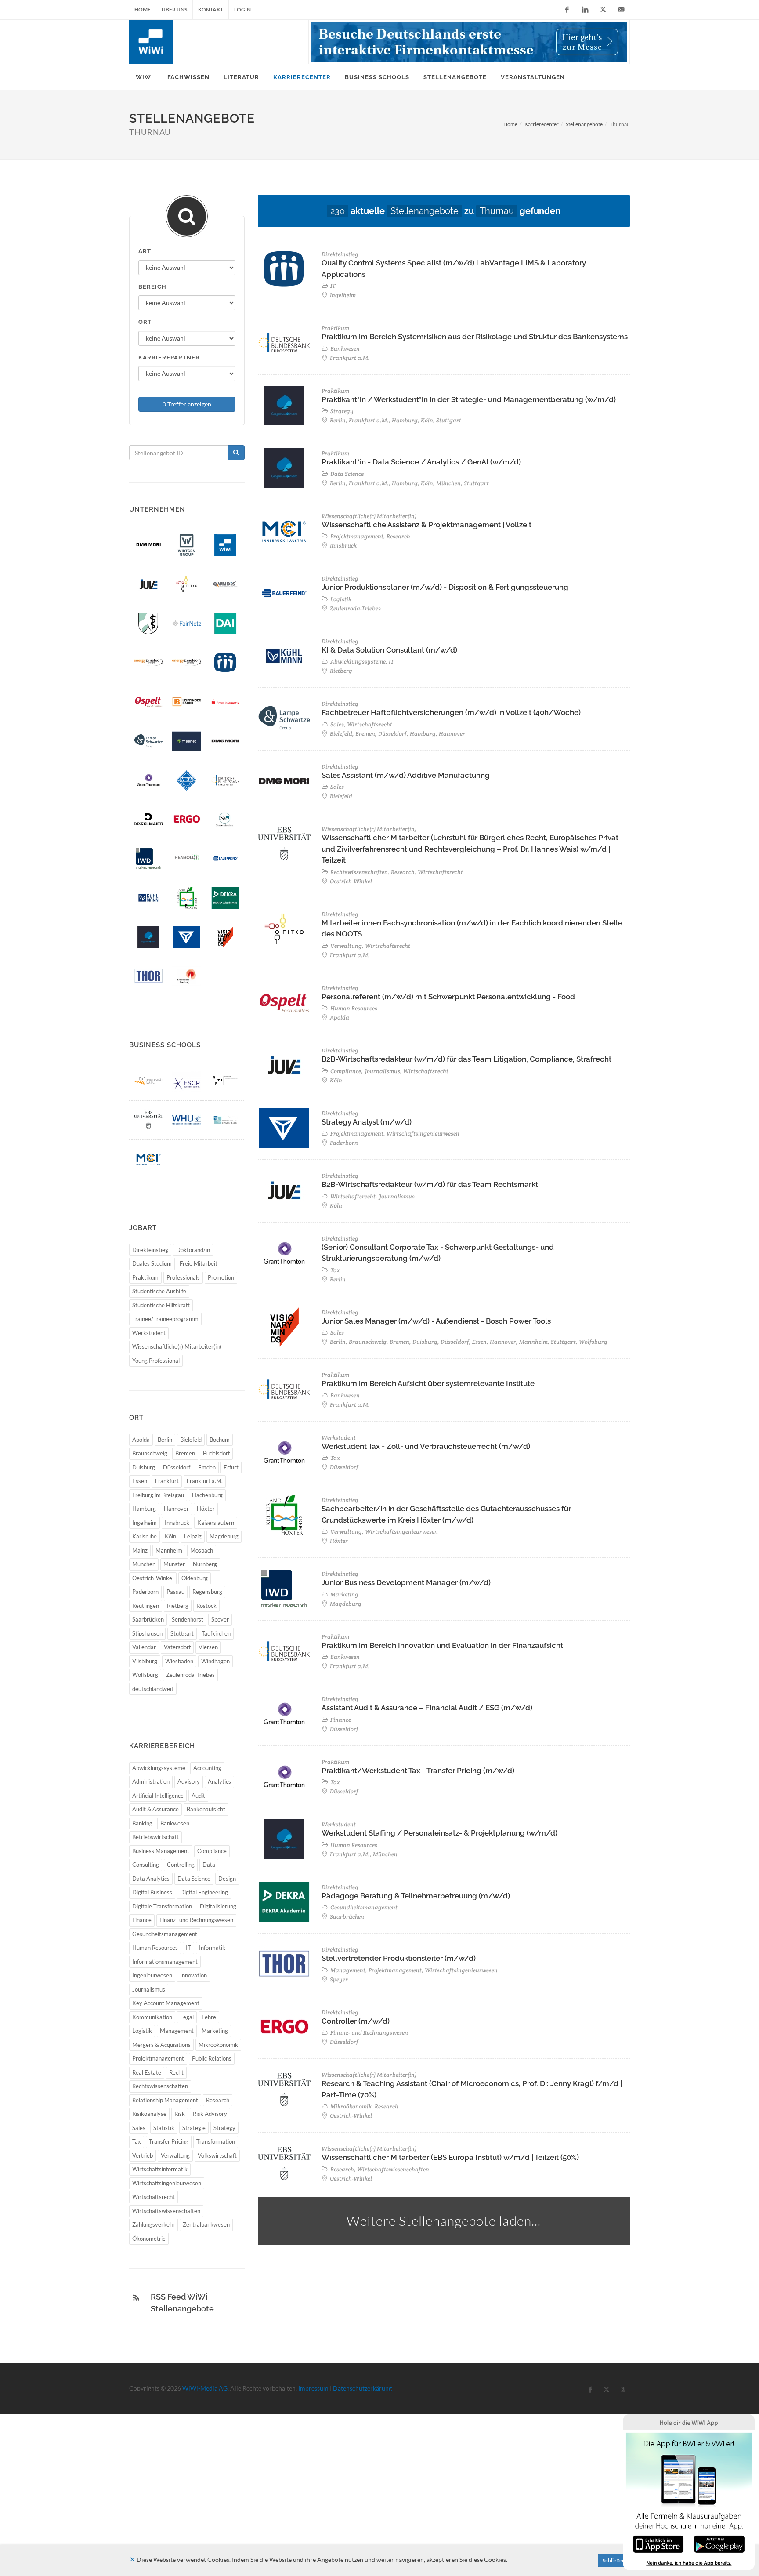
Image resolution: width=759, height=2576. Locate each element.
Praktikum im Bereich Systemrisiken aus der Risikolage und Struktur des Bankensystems (475, 337)
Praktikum (145, 1277)
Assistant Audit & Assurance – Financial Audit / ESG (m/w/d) (427, 1708)
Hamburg (144, 1509)
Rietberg (178, 1606)
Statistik (164, 2128)
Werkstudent (149, 1333)
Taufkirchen (216, 1633)
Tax (137, 2141)
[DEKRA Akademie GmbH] (225, 898)
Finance (142, 1920)
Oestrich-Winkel (153, 1578)
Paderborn (145, 1592)
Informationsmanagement (165, 1962)
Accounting (207, 1768)
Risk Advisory (210, 2114)
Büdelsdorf (216, 1453)
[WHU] (187, 1120)
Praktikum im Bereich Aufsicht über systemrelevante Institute (428, 1383)
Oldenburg (195, 1578)
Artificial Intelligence (158, 1796)
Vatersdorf (177, 1647)
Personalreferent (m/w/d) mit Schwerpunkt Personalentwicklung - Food (448, 997)
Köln (170, 1536)
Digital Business (152, 1892)
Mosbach (202, 1550)
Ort (145, 322)
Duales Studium (152, 1263)
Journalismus (149, 1989)
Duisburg (144, 1467)
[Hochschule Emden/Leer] (225, 1120)
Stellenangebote (584, 124)
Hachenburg (207, 1495)
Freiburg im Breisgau (158, 1495)
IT (188, 1948)
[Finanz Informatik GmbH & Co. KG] (225, 702)
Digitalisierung (218, 1906)
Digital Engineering (204, 1892)
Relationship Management (165, 2100)
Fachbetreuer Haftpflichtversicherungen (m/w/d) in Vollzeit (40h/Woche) (451, 712)
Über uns (174, 9)
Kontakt (211, 9)
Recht (176, 2072)
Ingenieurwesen (152, 1975)
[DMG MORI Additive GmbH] (225, 741)
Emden (207, 1467)
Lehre (209, 2017)
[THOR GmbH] (148, 976)
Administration (151, 1781)
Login (242, 9)
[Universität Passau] (148, 1080)
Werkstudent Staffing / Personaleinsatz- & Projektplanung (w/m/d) (439, 1833)
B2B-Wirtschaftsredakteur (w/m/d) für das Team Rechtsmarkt (430, 1184)
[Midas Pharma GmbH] (225, 662)
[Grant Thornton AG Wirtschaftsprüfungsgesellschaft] (148, 780)
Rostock (206, 1606)
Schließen (614, 2560)
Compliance (212, 1851)
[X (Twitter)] (603, 10)
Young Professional (156, 1361)
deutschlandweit (153, 1689)
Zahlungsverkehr (154, 2224)
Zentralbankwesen (206, 2224)
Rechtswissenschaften (160, 2086)
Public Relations (212, 2058)
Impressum (313, 2388)
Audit (198, 1796)
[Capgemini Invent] (148, 937)
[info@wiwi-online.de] (621, 10)
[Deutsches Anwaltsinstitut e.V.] (225, 623)
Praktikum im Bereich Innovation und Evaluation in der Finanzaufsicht (442, 1645)
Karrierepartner (169, 357)
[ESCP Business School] (187, 1080)
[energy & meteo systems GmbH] (187, 662)
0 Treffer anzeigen (187, 404)
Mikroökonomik (218, 2045)
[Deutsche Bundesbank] (225, 780)
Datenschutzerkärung (362, 2388)
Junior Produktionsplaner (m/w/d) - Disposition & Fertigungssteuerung (445, 587)
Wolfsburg (145, 1675)
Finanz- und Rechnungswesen (196, 1920)
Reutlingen (146, 1606)
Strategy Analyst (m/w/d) (367, 1122)
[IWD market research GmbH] (148, 858)
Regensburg (207, 1592)
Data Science (194, 1879)
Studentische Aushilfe (159, 1291)
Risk (180, 2114)
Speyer (220, 1619)
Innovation (193, 1975)
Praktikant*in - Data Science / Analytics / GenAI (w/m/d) (421, 462)
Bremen (185, 1453)
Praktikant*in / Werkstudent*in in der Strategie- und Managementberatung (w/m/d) (469, 399)
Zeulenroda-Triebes (190, 1675)
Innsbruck (177, 1523)
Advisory (189, 1781)
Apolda (141, 1440)
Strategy (224, 2128)
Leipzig (193, 1536)
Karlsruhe (145, 1536)
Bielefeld (191, 1440)
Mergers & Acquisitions (161, 2045)
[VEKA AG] (187, 780)
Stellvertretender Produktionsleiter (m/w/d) (399, 1958)
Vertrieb (143, 2155)
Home (143, 9)
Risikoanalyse (149, 2114)
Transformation (216, 2141)
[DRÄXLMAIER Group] (148, 819)
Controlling (181, 1865)
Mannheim (169, 1550)
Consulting (146, 1865)
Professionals (183, 1277)
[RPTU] (225, 1080)
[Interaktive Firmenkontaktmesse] (469, 42)
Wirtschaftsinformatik (160, 2169)
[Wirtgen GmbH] (187, 545)
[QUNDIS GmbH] (225, 584)
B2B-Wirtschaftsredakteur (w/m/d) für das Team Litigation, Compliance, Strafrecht (466, 1059)
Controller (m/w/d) (356, 2021)
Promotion (221, 1277)
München (144, 1564)
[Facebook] (567, 10)
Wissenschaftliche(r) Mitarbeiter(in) (177, 1346)
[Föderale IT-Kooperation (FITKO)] (187, 584)
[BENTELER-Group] (187, 937)
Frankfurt (167, 1481)
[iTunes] (658, 2543)
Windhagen (215, 1661)
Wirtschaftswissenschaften (166, 2211)
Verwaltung (175, 2155)
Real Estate (147, 2072)
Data (209, 1865)
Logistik (142, 2031)
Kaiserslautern (216, 1523)
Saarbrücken (148, 1619)
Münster (174, 1564)
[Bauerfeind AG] (225, 858)
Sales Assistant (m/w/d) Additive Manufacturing (406, 775)
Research (218, 2100)
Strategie (194, 2128)
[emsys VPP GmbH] (148, 662)
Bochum (220, 1440)
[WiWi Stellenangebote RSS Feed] (136, 2298)
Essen (140, 1481)
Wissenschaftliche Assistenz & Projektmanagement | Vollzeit (426, 525)
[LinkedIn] (585, 10)
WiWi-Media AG (205, 2388)
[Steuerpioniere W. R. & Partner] (225, 819)
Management (177, 2031)
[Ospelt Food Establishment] (148, 702)
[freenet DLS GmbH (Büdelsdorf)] (187, 741)
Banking (142, 1823)
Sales (139, 2128)
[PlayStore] (719, 2543)
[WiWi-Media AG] (225, 545)
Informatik (212, 1948)
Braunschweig (150, 1453)
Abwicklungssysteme (159, 1768)
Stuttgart (182, 1633)
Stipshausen (147, 1633)
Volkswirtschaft (217, 2155)
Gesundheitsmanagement (165, 1934)
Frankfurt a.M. (205, 1481)
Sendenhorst (188, 1619)
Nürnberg (205, 1564)
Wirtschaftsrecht (154, 2197)
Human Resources (155, 1948)
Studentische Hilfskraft (161, 1305)
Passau (175, 1592)
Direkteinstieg (150, 1250)
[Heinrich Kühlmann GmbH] (148, 898)
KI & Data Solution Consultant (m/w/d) (389, 650)
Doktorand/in (193, 1250)
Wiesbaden (179, 1661)
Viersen (208, 1647)
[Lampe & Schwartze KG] (148, 741)
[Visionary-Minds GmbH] (225, 937)
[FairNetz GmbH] (187, 623)
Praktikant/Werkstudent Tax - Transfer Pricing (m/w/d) (418, 1771)
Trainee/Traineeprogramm (165, 1319)
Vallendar (144, 1647)
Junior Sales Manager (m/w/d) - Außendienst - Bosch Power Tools (436, 1321)
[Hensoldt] (187, 858)
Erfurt (231, 1467)
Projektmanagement (158, 2058)
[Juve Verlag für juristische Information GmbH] (148, 584)
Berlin (165, 1440)
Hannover (176, 1509)
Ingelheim (145, 1523)
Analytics (219, 1781)
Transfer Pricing (169, 2141)
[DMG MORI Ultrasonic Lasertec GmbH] (148, 545)
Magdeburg (224, 1536)
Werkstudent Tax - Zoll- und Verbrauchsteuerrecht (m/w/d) (426, 1446)
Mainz (140, 1550)
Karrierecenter (542, 124)
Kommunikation (152, 2017)
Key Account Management (166, 2003)
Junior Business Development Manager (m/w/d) (406, 1582)
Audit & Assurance (155, 1809)
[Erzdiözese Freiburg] (187, 976)
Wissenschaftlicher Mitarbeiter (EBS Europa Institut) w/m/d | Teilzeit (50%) (450, 2157)
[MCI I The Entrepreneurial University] (148, 1159)
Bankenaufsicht (206, 1809)
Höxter (206, 1509)
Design (227, 1879)
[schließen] (132, 2560)
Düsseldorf (177, 1467)
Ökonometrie (149, 2239)
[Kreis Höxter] (187, 898)
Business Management (161, 1851)
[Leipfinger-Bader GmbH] (187, 702)
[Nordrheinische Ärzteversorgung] (148, 623)
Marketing (215, 2031)
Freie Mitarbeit (199, 1263)
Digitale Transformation (162, 1906)
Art (145, 251)
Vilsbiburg (145, 1661)
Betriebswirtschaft (155, 1837)
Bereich (152, 287)
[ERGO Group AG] (187, 819)
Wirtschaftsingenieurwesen (167, 2183)
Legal (187, 2017)
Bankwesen (175, 1823)
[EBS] (148, 1120)
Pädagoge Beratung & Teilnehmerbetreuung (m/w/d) (416, 1896)
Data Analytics (151, 1879)
